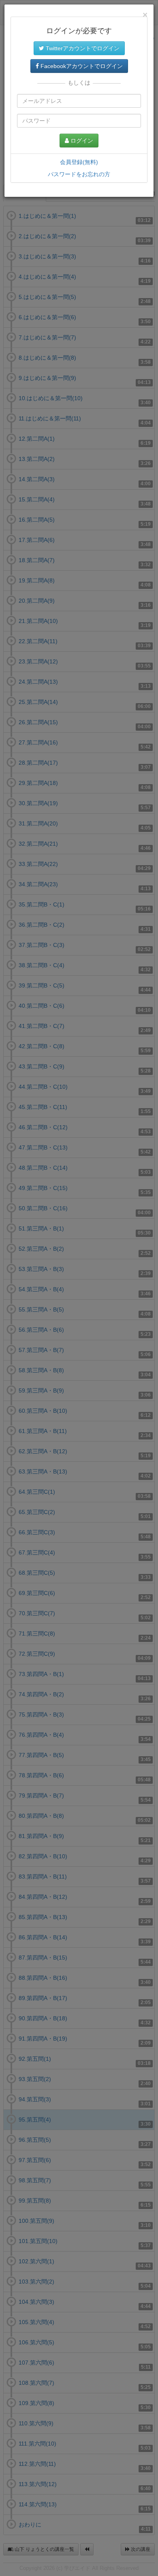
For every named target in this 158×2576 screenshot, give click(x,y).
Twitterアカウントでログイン (82, 48)
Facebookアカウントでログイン (81, 66)
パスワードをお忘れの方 (79, 174)
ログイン (81, 141)
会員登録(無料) (79, 162)
